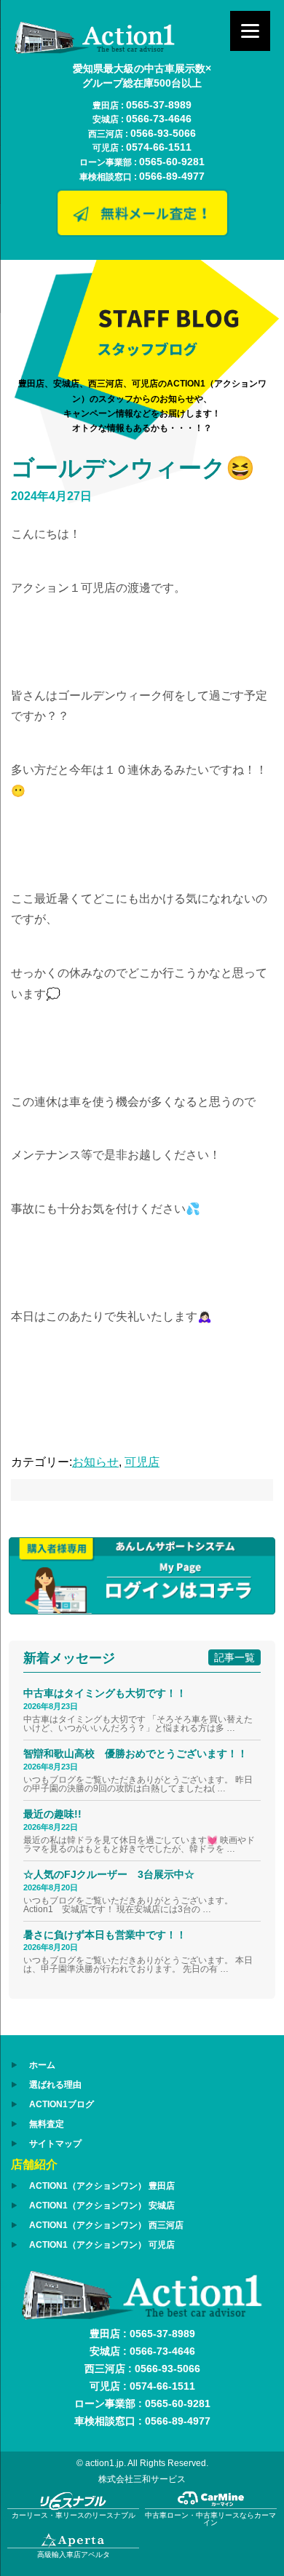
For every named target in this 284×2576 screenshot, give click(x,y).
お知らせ (95, 1462)
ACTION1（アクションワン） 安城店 (102, 2206)
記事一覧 (234, 1657)
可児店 (142, 1462)
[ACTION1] (95, 50)
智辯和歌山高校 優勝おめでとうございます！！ (135, 1753)
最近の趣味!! (52, 1814)
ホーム (42, 2065)
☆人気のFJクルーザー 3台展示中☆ (114, 1874)
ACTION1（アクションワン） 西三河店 (106, 2225)
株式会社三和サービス (142, 2479)
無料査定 (47, 2124)
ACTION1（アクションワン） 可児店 (102, 2245)
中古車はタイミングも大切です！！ (105, 1693)
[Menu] (250, 31)
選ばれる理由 (55, 2085)
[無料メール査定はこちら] (142, 232)
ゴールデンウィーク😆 (133, 468)
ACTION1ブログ (62, 2104)
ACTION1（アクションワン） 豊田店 (102, 2186)
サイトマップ (55, 2144)
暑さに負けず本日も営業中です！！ (105, 1935)
